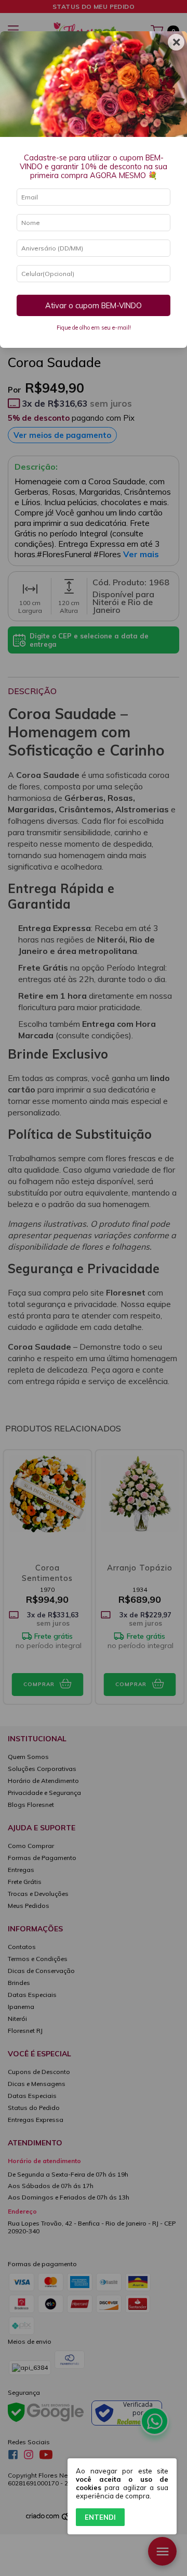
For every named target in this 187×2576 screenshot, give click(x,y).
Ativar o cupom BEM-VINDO (94, 306)
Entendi (100, 2517)
